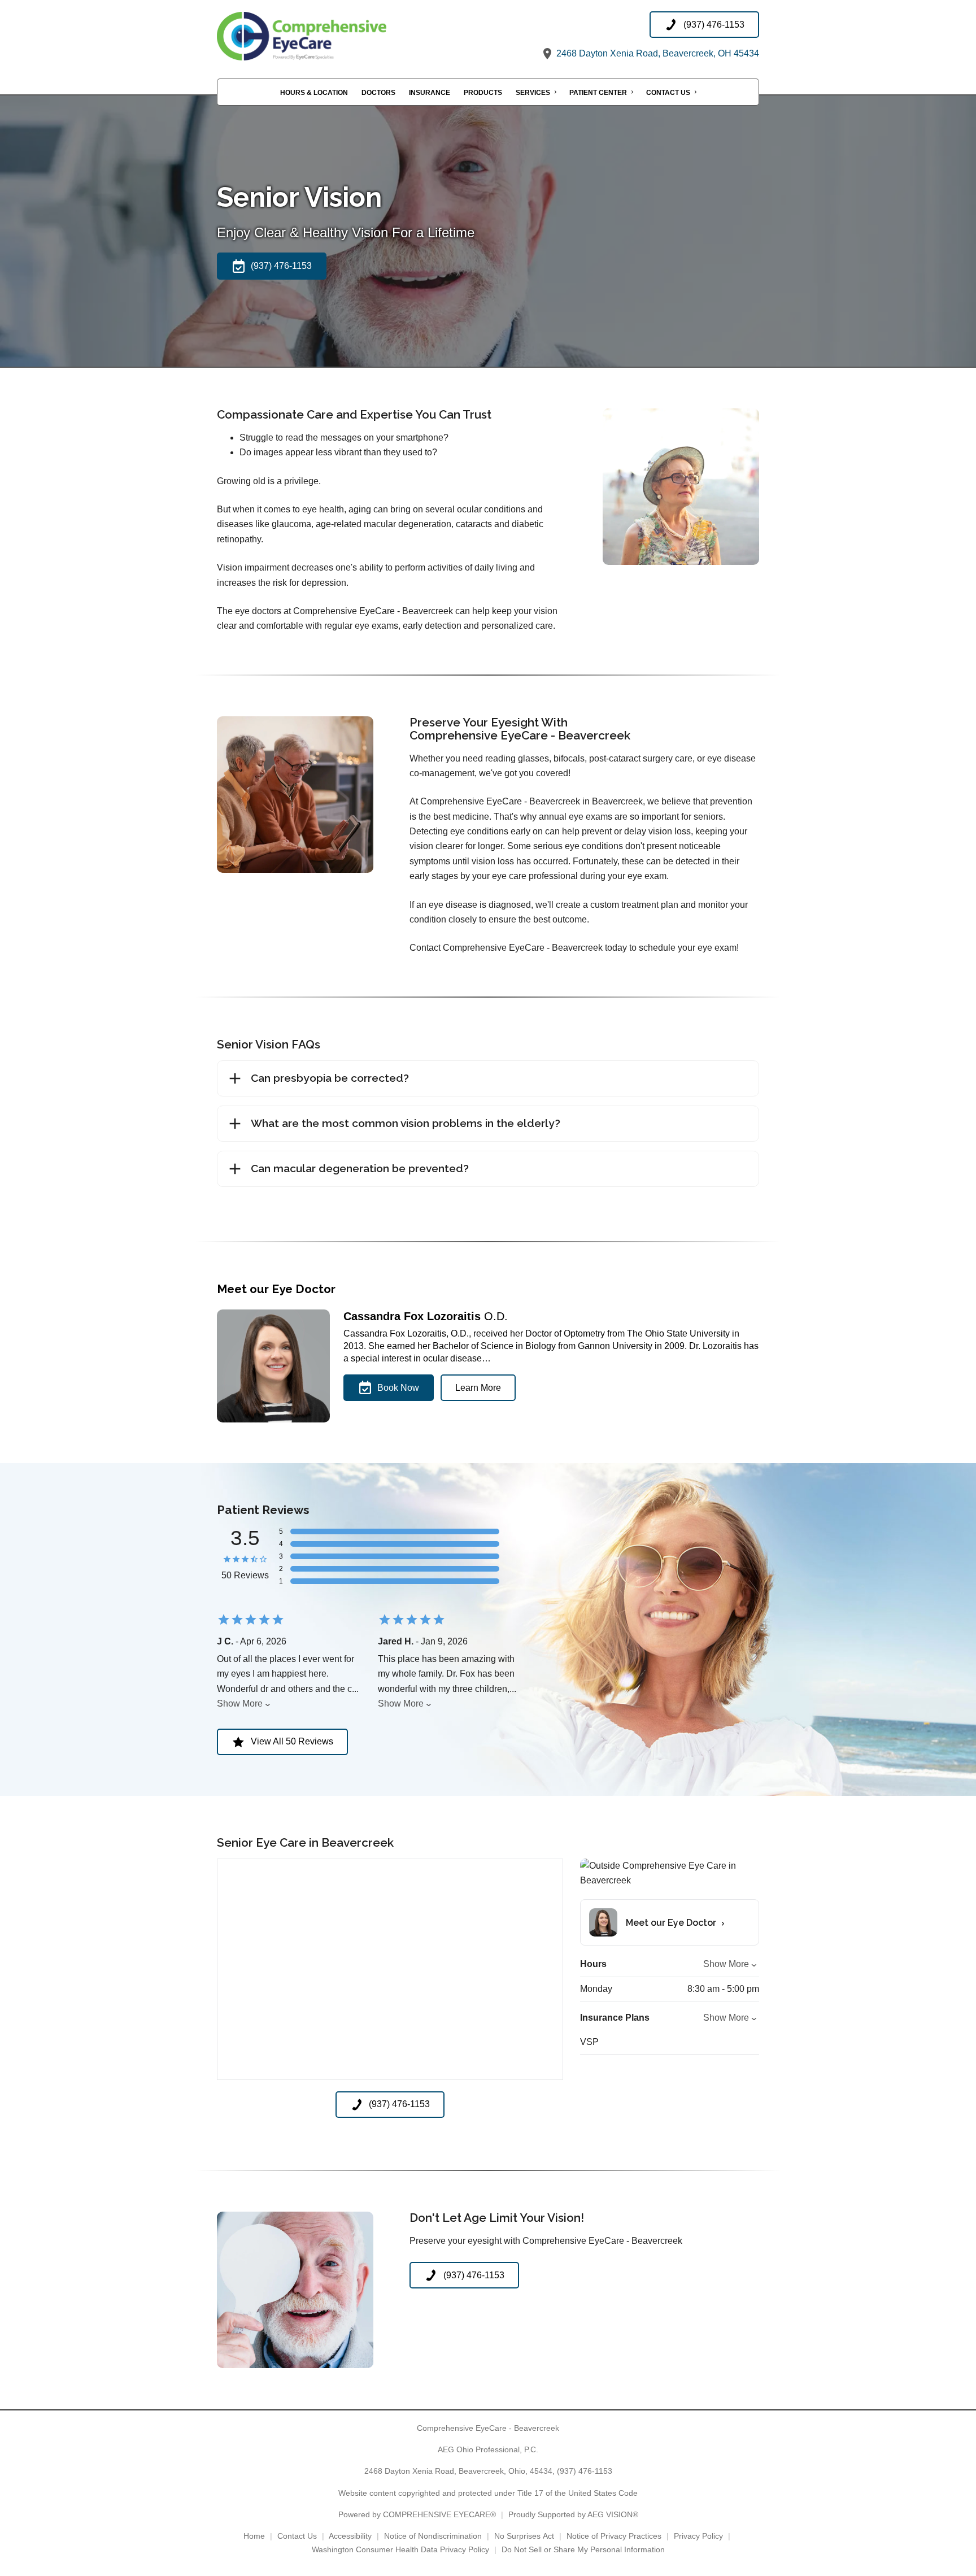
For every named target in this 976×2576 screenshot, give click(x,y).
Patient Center (598, 93)
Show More (240, 1703)
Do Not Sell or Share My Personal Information (583, 2549)
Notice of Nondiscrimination (433, 2536)
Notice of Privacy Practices (614, 2536)
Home (254, 2536)
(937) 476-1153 (585, 2471)
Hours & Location (314, 93)
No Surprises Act (524, 2536)
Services (533, 93)
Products (483, 93)
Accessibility (350, 2536)
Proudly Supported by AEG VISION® (573, 2514)
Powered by (417, 2514)
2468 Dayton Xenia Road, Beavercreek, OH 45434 (657, 53)
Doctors (378, 93)
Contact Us (668, 93)
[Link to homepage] (330, 36)
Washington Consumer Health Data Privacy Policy (400, 2549)
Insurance (430, 93)
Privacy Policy (698, 2536)
